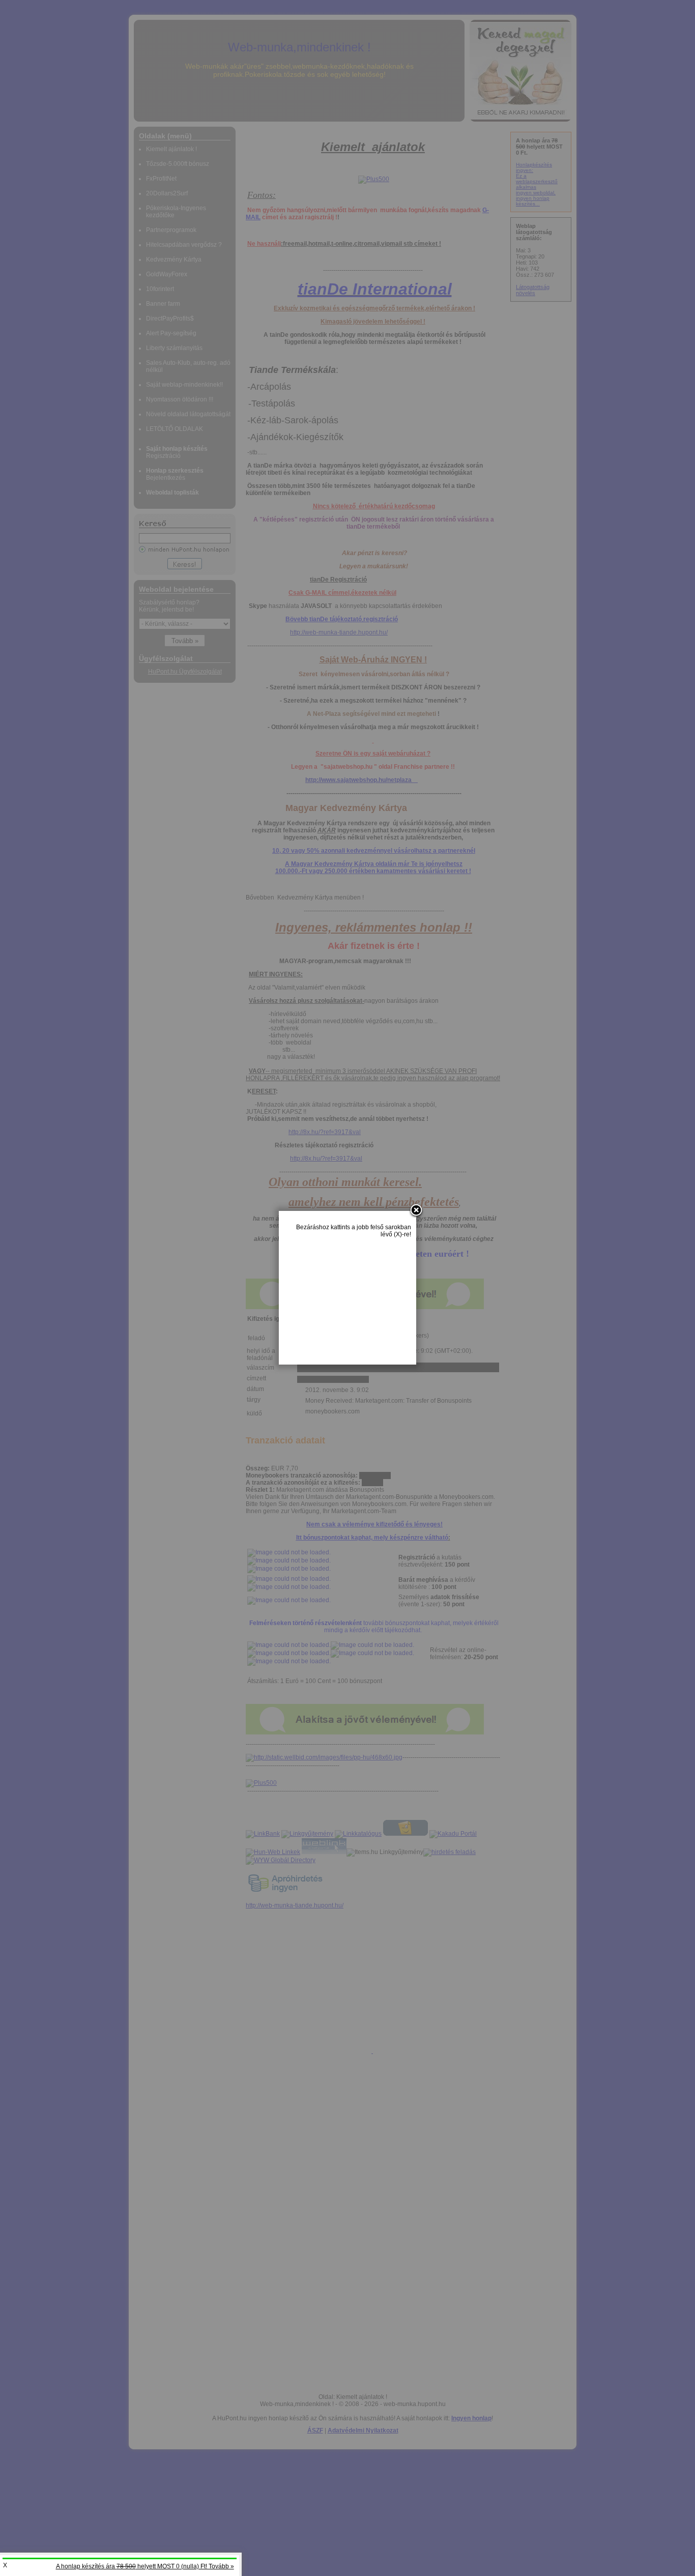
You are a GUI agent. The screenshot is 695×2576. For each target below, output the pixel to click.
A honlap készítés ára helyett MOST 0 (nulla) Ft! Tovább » (145, 2566)
